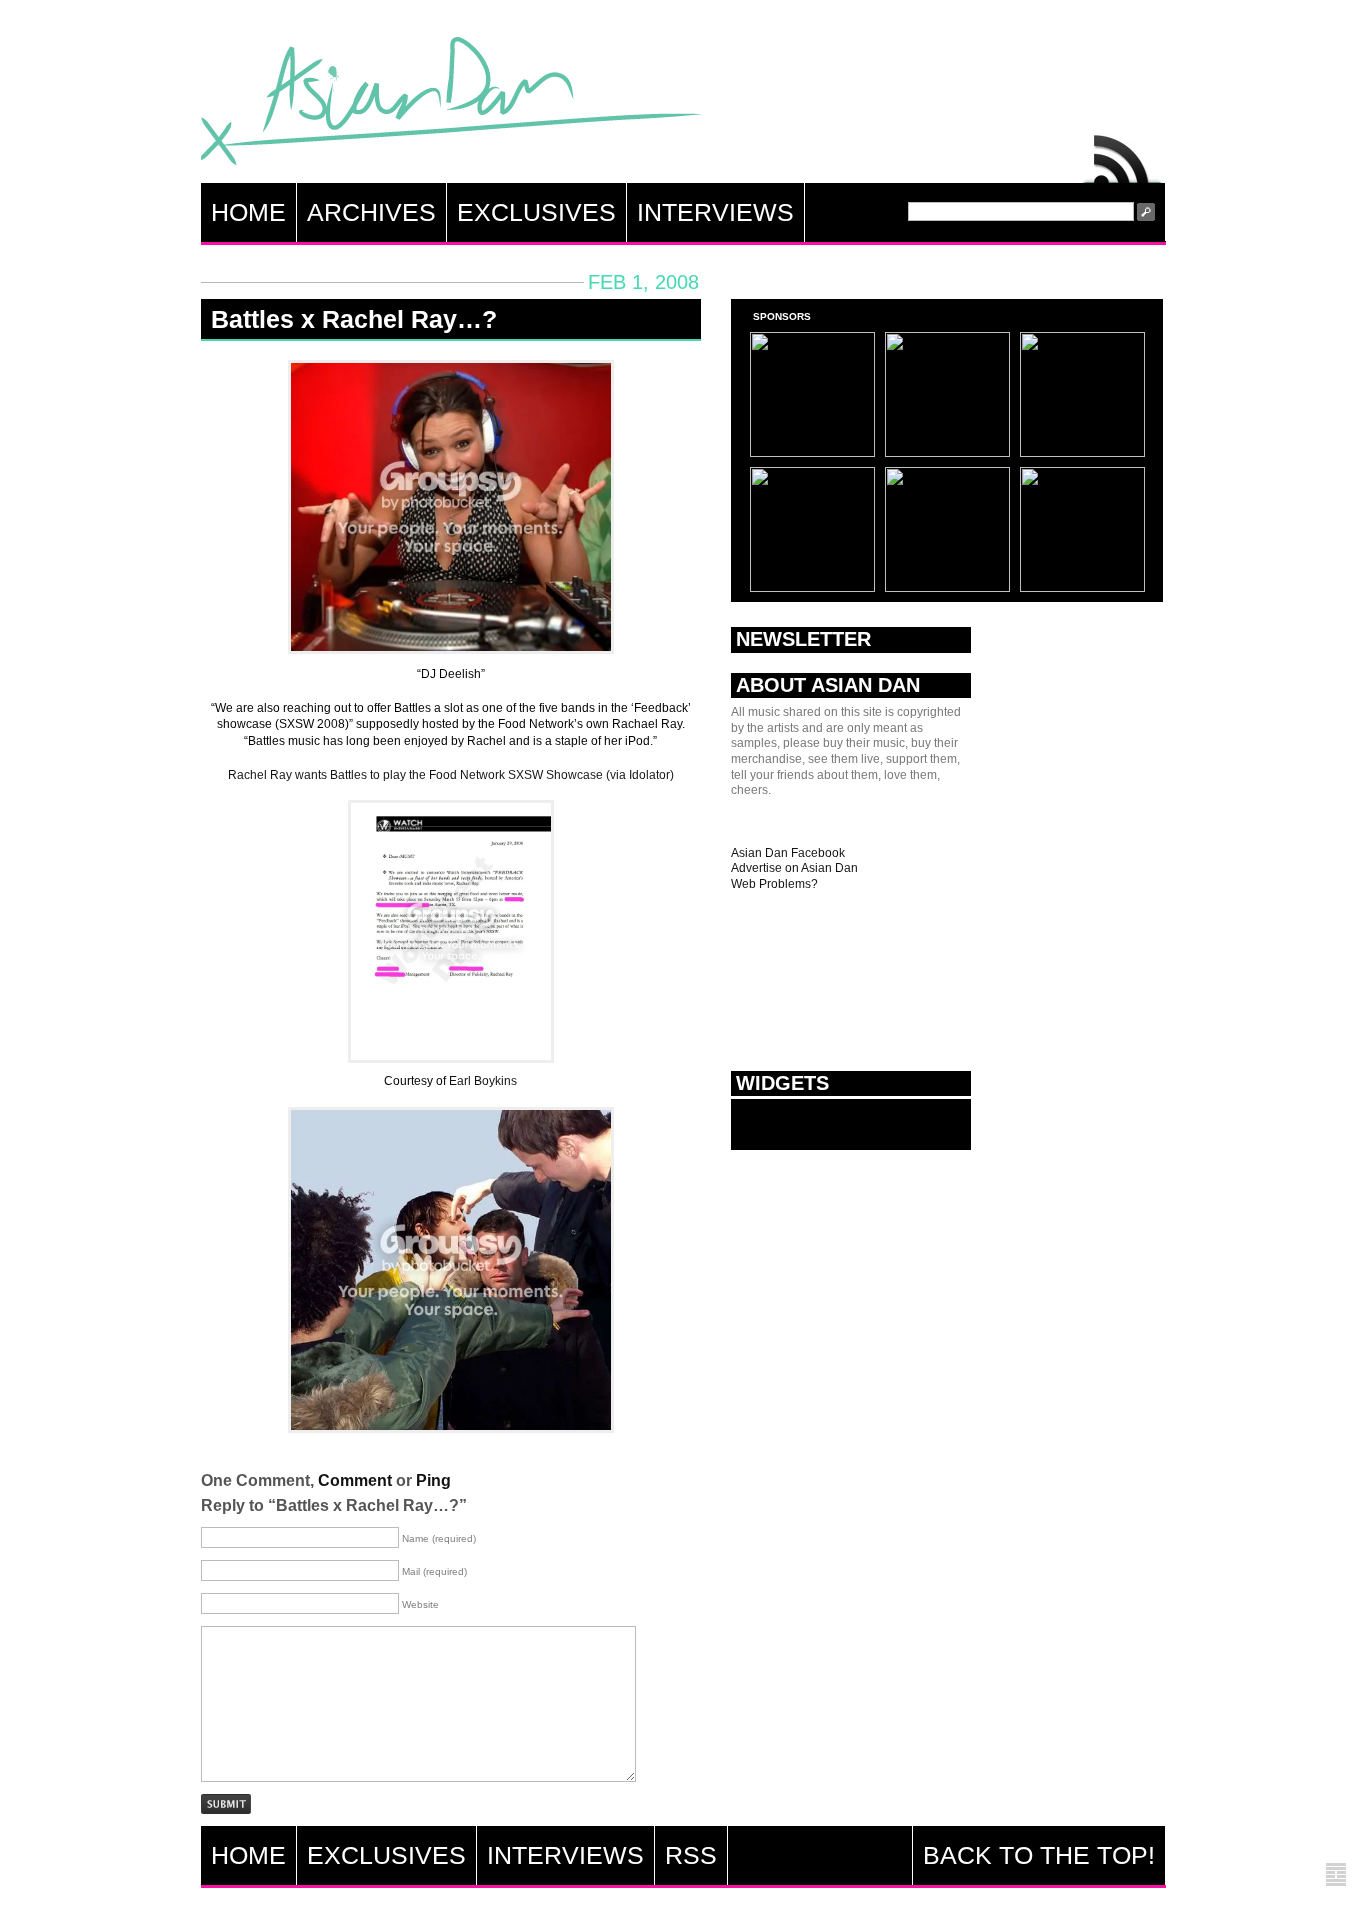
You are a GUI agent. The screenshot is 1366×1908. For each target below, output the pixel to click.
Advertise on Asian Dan (794, 868)
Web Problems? (774, 884)
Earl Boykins (483, 1081)
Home (248, 212)
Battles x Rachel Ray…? (354, 319)
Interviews (715, 212)
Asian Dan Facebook (788, 853)
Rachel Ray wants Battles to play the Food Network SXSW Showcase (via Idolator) (451, 775)
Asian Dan (451, 105)
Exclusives (536, 212)
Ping (433, 1480)
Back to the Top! (1039, 1855)
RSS (1123, 154)
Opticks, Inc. (1336, 1875)
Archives (371, 212)
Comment (355, 1480)
